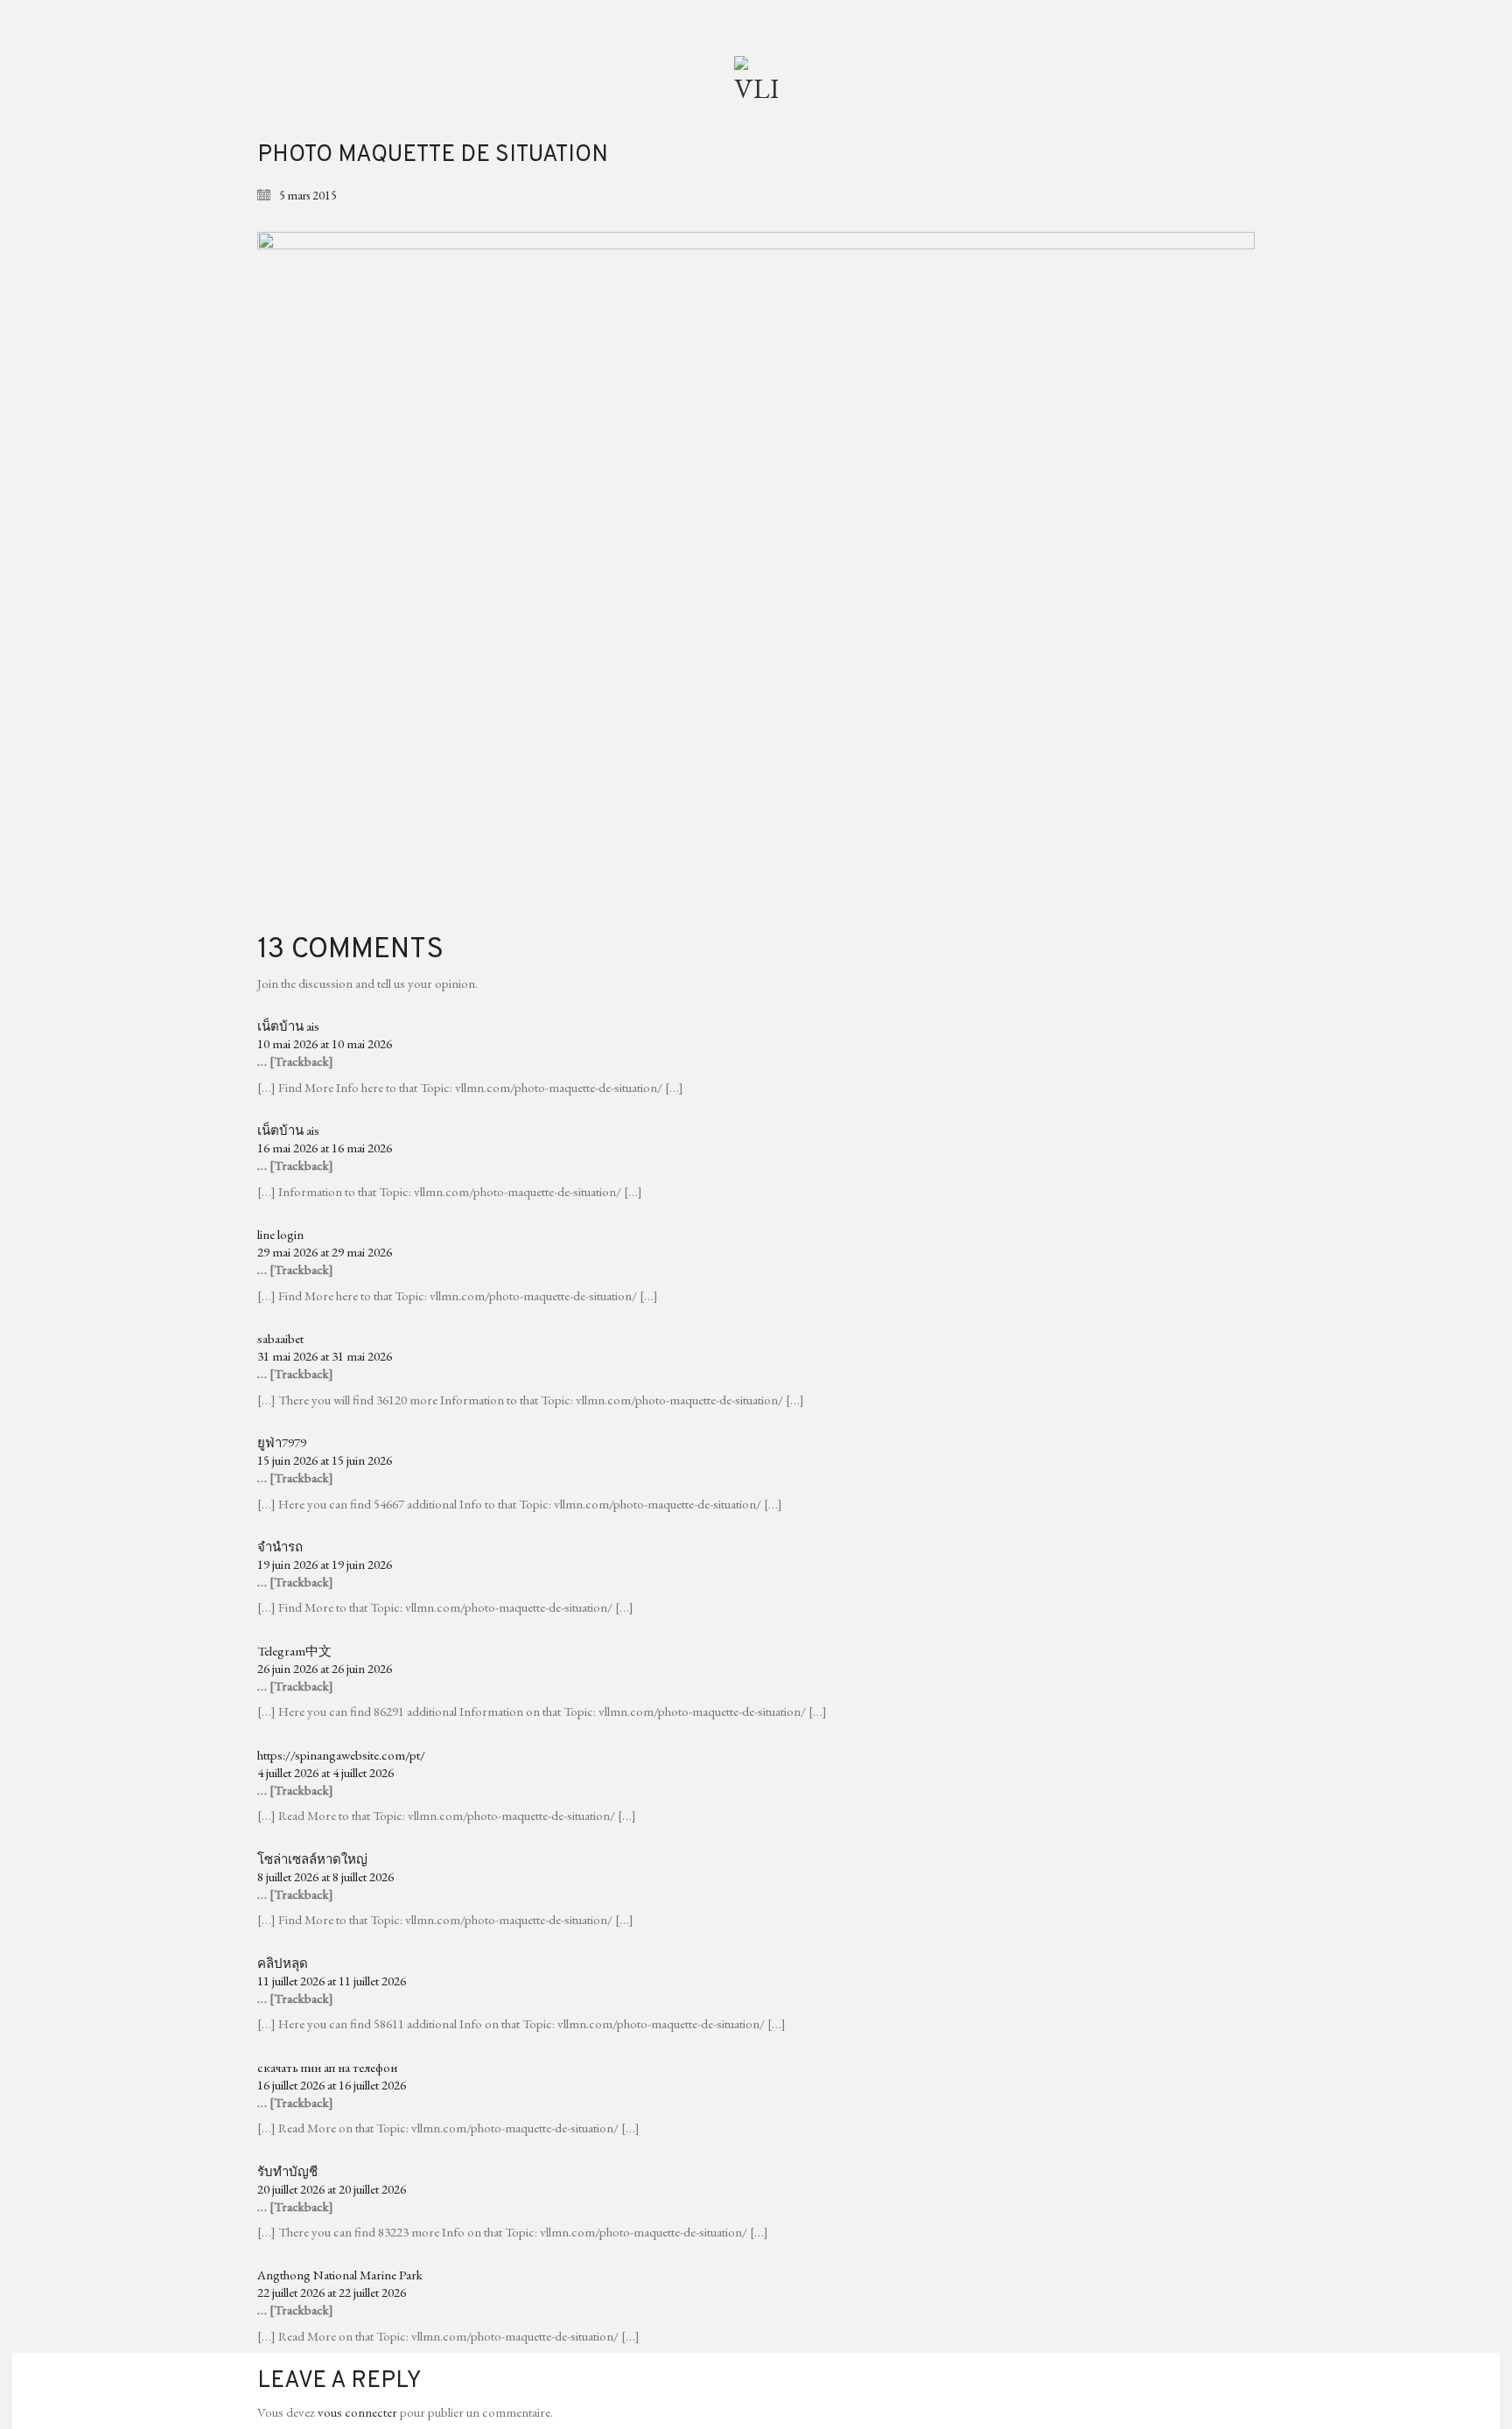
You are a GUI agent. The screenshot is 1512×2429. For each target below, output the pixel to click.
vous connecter (357, 2412)
